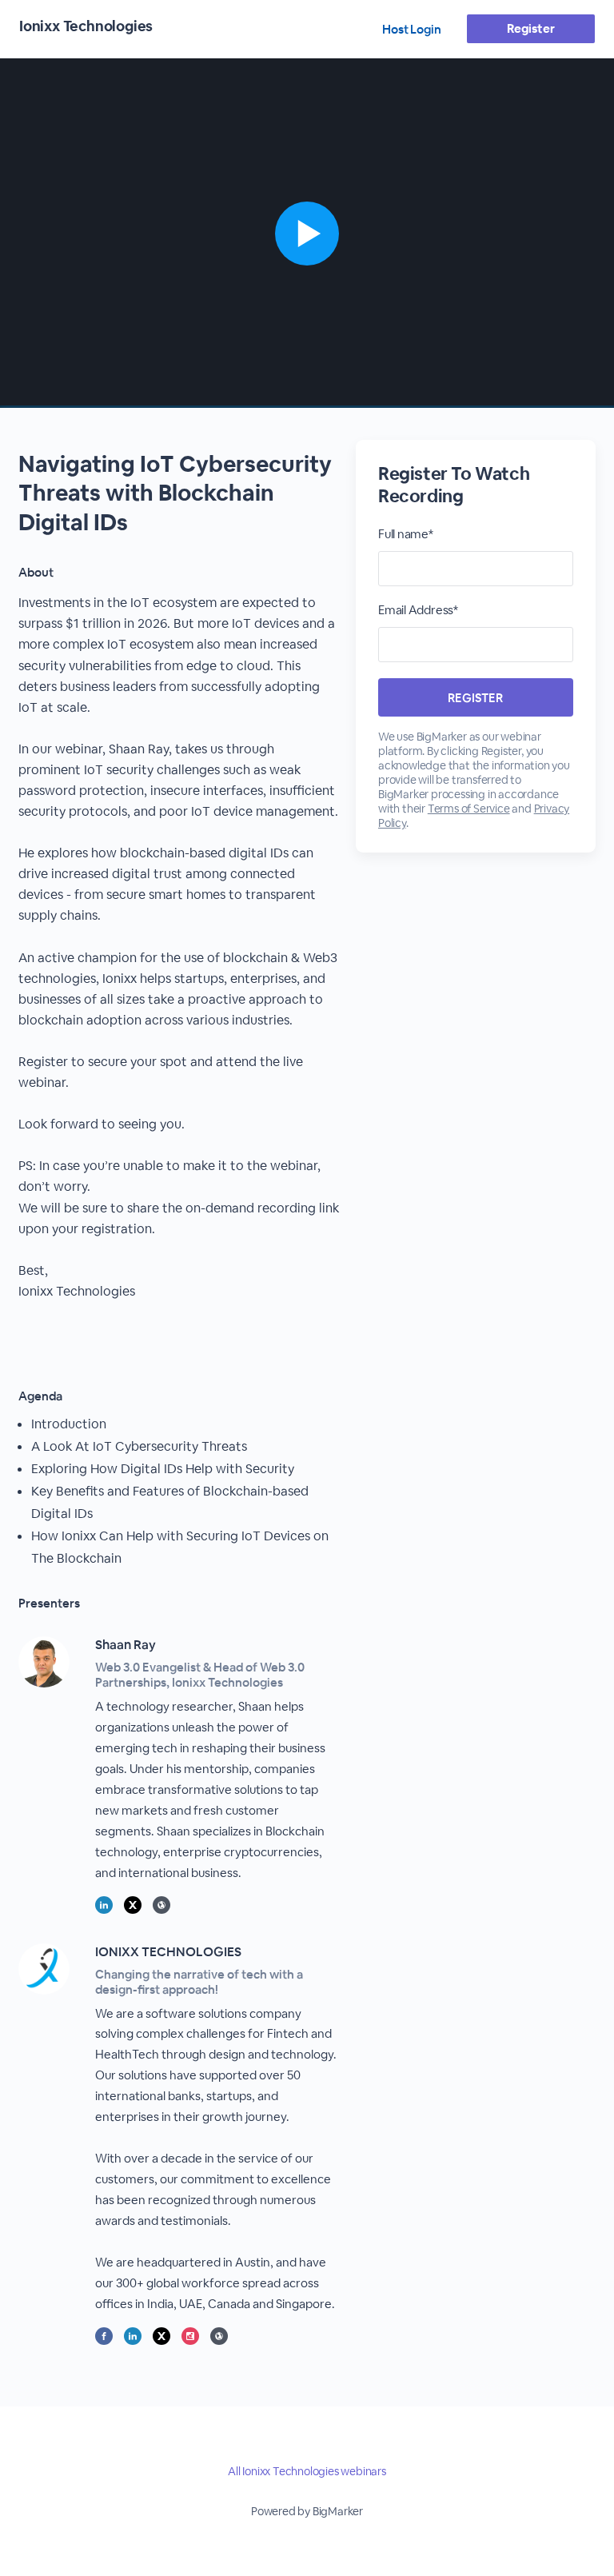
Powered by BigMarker (307, 2511)
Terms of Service (469, 809)
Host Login (412, 29)
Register (530, 28)
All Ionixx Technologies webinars (307, 2471)
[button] (307, 233)
